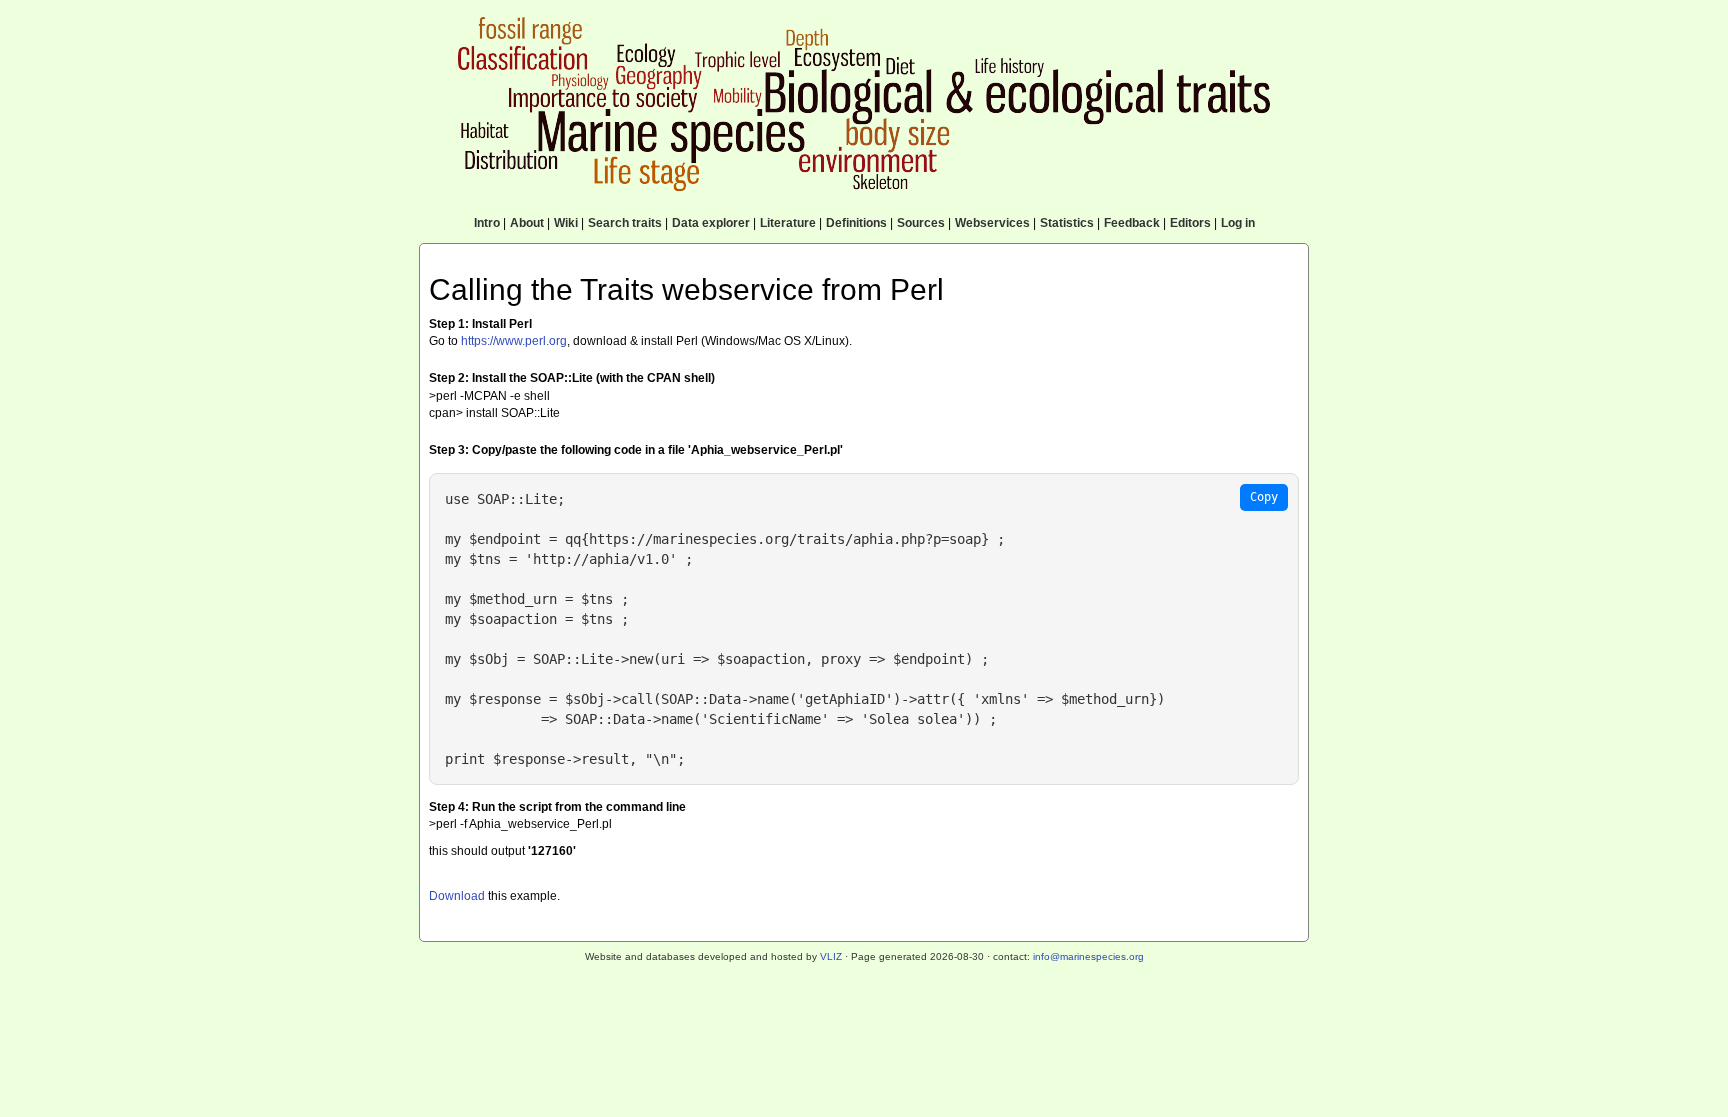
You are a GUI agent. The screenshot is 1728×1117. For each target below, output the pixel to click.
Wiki (566, 223)
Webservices (992, 223)
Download (457, 896)
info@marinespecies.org (1088, 956)
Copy (1264, 497)
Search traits (625, 223)
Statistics (1067, 223)
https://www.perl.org (514, 341)
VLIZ (831, 956)
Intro (487, 223)
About (527, 223)
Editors (1190, 223)
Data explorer (711, 223)
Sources (921, 223)
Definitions (856, 223)
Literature (788, 223)
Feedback (1132, 223)
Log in (1238, 223)
